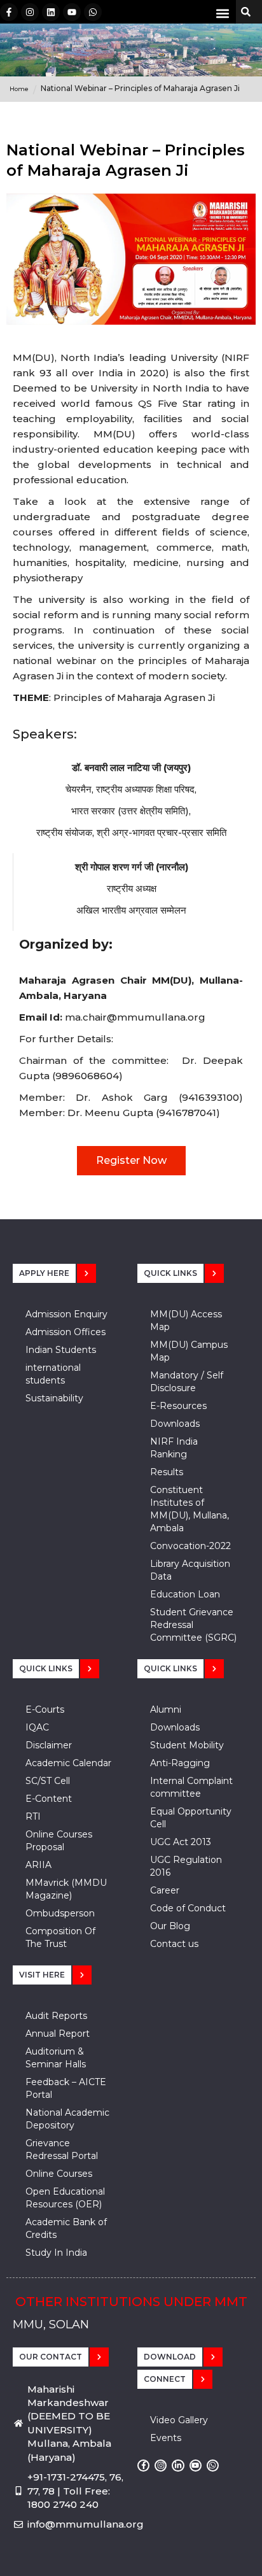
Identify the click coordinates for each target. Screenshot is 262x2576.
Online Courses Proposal (59, 1841)
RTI (33, 1816)
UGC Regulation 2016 (186, 1866)
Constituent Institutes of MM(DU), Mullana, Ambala (190, 1509)
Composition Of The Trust (60, 1937)
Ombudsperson (60, 1913)
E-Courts (45, 1709)
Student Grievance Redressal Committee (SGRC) (193, 1625)
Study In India (56, 2253)
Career (165, 1890)
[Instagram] (30, 12)
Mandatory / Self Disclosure (187, 1382)
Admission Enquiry (66, 1314)
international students (53, 1374)
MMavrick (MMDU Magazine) (66, 1889)
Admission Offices (65, 1332)
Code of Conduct (188, 1908)
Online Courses (59, 2174)
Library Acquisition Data (190, 1570)
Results (167, 1472)
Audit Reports (56, 2016)
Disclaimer (49, 1745)
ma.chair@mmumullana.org (135, 1017)
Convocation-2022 (190, 1546)
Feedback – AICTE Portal (66, 2088)
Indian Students (61, 1350)
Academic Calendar (68, 1763)
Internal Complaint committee (191, 1787)
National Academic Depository (67, 2119)
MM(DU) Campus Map (189, 1351)
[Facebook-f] (9, 12)
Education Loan (185, 1594)
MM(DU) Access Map (186, 1320)
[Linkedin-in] (178, 2466)
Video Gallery (179, 2420)
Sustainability (54, 1398)
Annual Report (58, 2034)
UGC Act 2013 (181, 1842)
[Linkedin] (51, 12)
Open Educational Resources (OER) (65, 2198)
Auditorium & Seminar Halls (56, 2058)
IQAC (37, 1727)
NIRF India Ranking (174, 1448)
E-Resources (178, 1406)
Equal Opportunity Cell (191, 1818)
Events (166, 2438)
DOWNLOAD (170, 2357)
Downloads (175, 1424)
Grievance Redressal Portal (62, 2149)
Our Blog (170, 1926)
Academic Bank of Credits (66, 2228)
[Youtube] (72, 12)
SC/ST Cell (48, 1781)
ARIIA (38, 1865)
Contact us (174, 1944)
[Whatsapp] (93, 12)
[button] (223, 13)
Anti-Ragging (180, 1763)
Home (19, 89)
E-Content (49, 1799)
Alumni (166, 1709)
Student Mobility (187, 1745)
